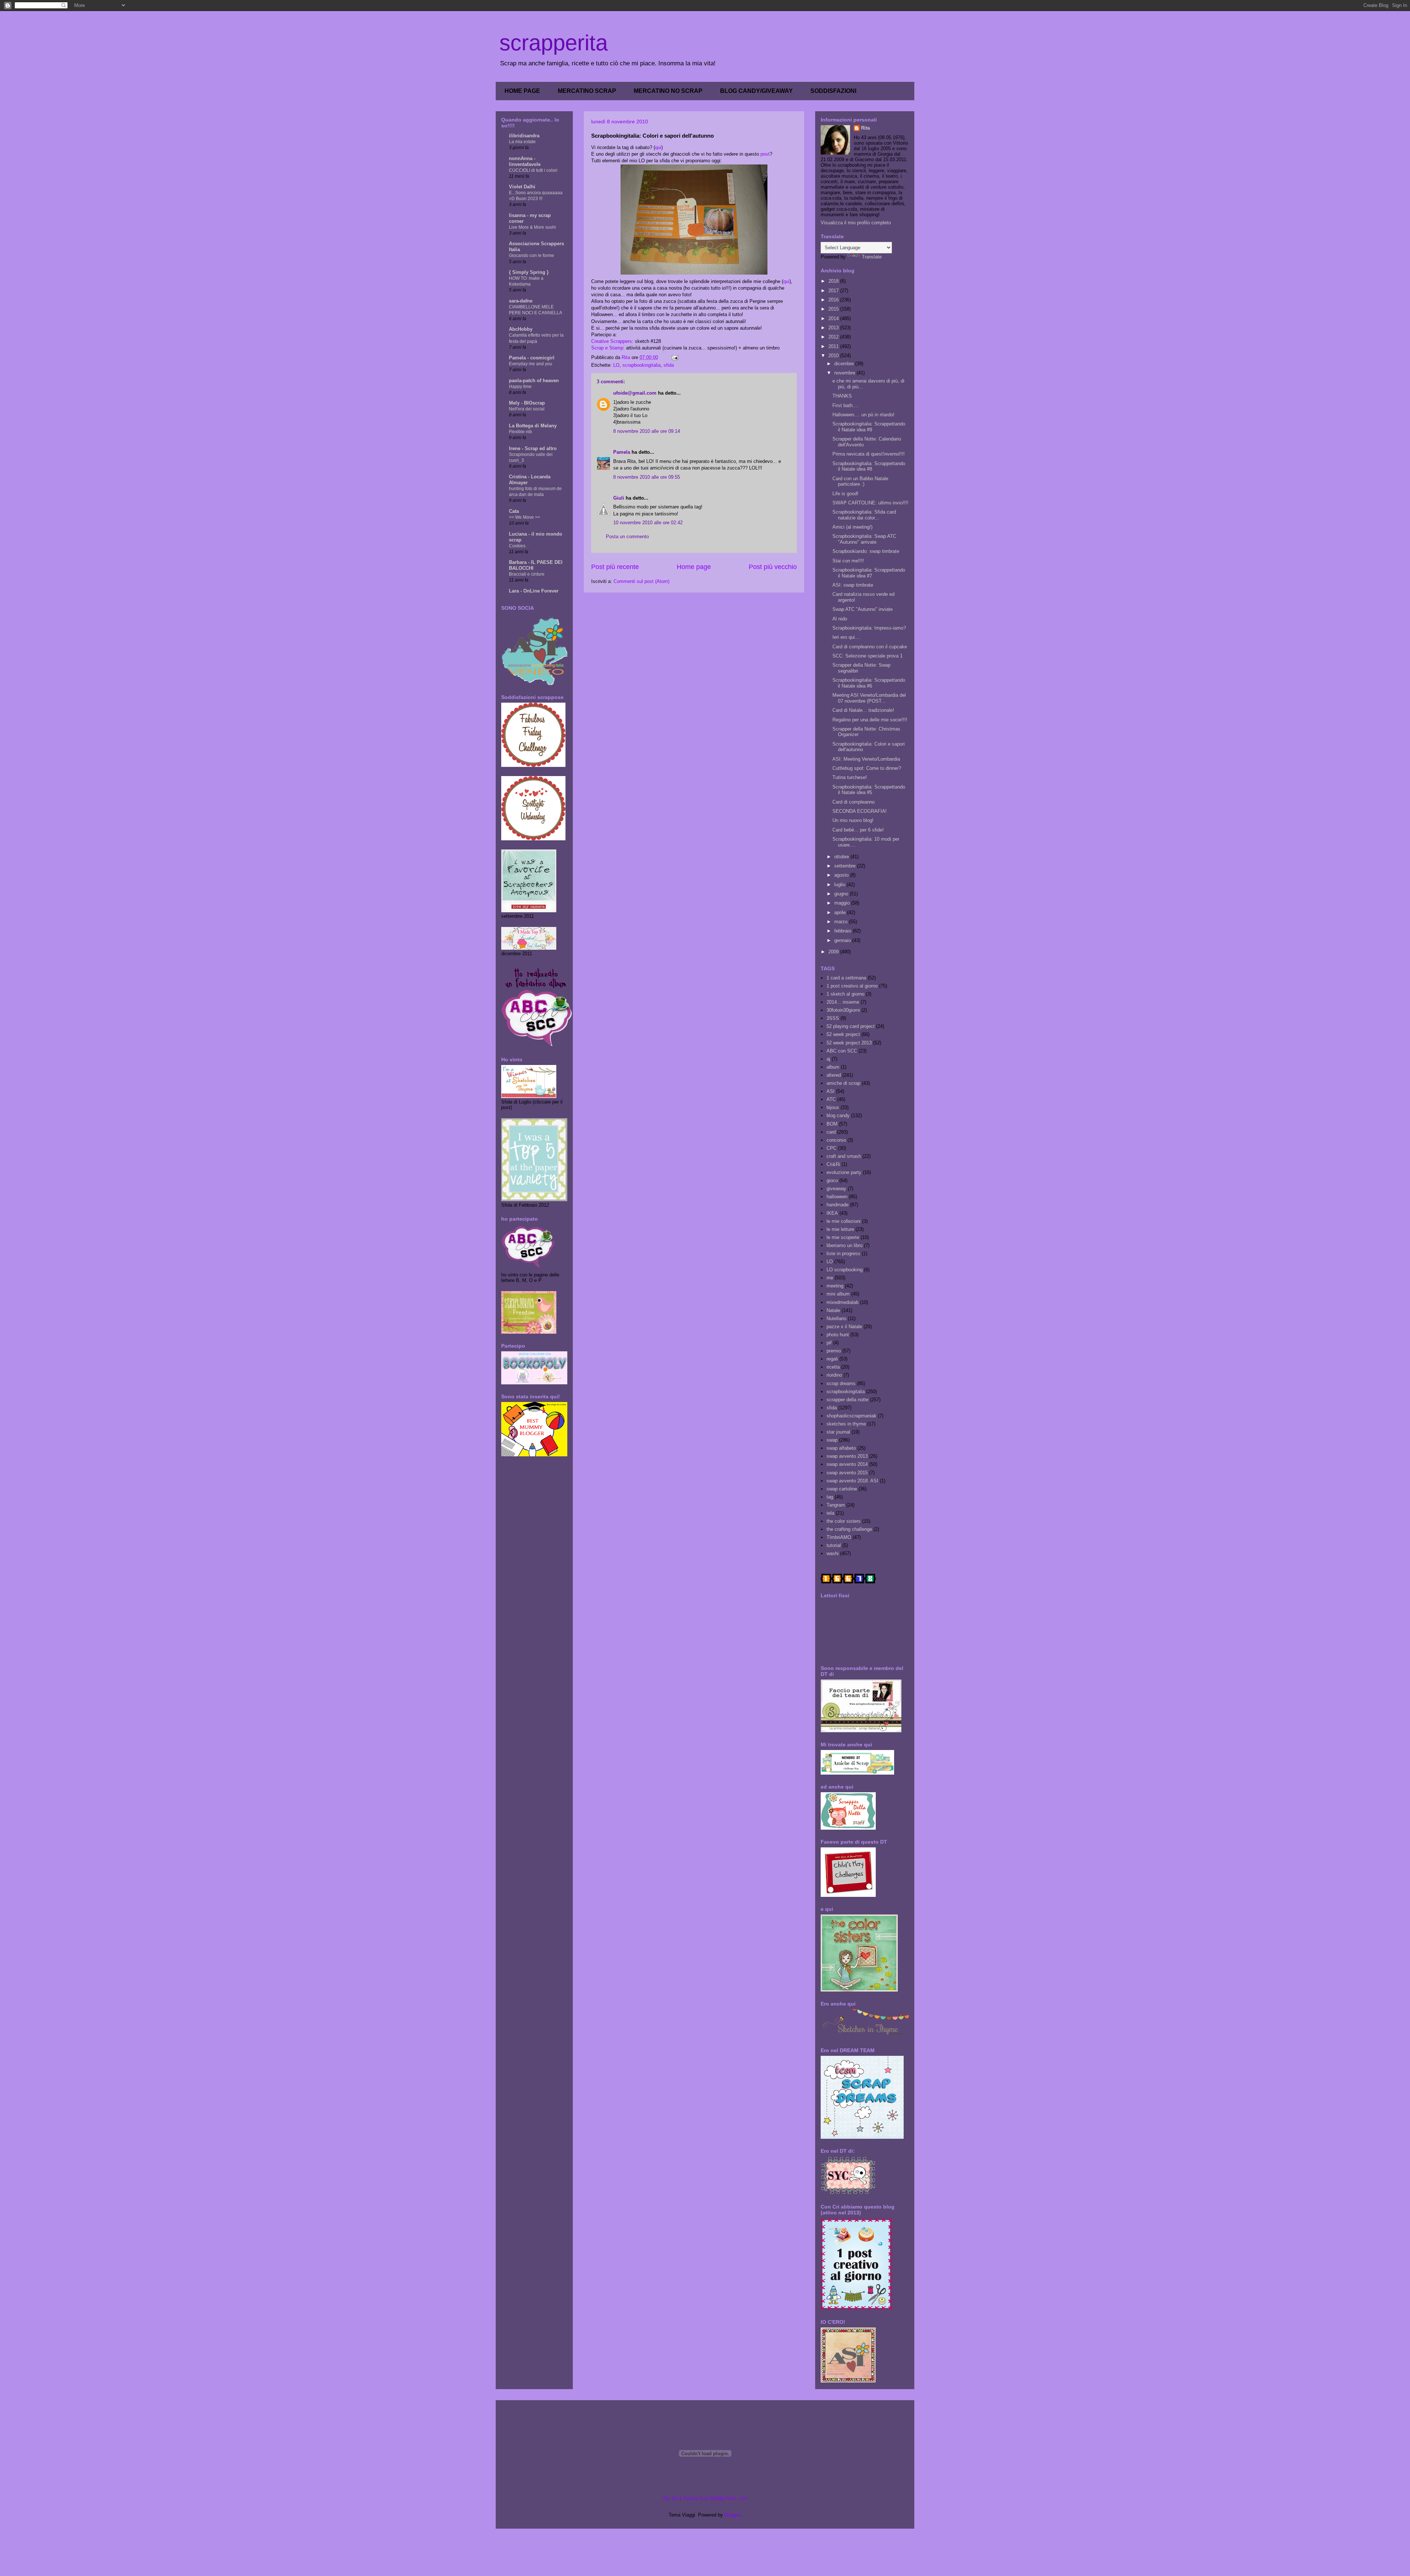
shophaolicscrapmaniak (852, 1416)
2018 (834, 281)
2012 (834, 337)
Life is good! (845, 494)
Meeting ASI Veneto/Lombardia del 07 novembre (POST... (869, 698)
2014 (834, 318)
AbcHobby (521, 329)
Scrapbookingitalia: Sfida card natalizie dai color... (864, 515)
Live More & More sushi (532, 227)
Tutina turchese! (850, 777)
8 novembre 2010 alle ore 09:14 (647, 431)
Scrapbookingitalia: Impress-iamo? (869, 628)
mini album (838, 1294)
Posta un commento (627, 537)
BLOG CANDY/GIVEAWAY (756, 91)
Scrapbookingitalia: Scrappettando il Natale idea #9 (869, 427)
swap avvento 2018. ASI (852, 1481)
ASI (831, 1091)
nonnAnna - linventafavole (525, 161)
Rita (865, 128)
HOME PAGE (522, 91)
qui (658, 147)
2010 (834, 356)
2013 (834, 328)
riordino (834, 1375)
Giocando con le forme (532, 256)
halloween (837, 1197)
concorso (836, 1140)
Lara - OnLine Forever (534, 591)
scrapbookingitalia (641, 365)
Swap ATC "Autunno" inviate (863, 609)
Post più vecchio (773, 567)
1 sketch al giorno (845, 994)
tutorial (834, 1545)
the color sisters (844, 1521)
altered (834, 1075)
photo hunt (838, 1335)
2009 (834, 952)
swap (832, 1440)
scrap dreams (841, 1383)
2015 (834, 309)
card (831, 1132)
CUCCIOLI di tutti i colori (533, 170)
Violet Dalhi (522, 187)
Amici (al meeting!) (852, 527)
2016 (834, 300)
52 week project (843, 1034)
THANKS (842, 396)
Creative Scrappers (612, 341)
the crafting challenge (849, 1529)
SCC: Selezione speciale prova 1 (867, 656)
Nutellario (836, 1318)
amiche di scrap (843, 1083)
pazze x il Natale (844, 1327)
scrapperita (554, 43)
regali (832, 1359)
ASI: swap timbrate (853, 585)
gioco (832, 1180)
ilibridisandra (524, 136)
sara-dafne (521, 301)
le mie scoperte (843, 1237)
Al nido (840, 619)
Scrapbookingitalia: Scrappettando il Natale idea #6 (869, 683)
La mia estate (522, 142)
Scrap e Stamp (607, 348)
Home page (694, 567)
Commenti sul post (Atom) (641, 581)
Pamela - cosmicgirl (532, 358)
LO (616, 365)
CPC (831, 1148)
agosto (842, 875)
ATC (831, 1099)
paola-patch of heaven (534, 381)
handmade (838, 1205)
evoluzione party (844, 1172)
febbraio (843, 931)
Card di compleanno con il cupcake (870, 647)
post (765, 154)
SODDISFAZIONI (833, 91)
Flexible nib (520, 432)
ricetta (833, 1367)
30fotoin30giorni (843, 1010)
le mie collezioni (844, 1221)
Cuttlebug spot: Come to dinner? (867, 768)
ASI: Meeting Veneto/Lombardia (866, 759)
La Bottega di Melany (533, 426)
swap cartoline (842, 1489)
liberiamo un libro (845, 1245)
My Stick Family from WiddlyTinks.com (705, 2498)
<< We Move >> (525, 517)
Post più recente (615, 567)
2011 (834, 346)
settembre (846, 866)
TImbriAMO (839, 1537)
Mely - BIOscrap (527, 403)
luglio (840, 885)
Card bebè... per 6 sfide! (858, 830)
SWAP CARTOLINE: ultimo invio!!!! (870, 503)
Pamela (622, 452)
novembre (845, 373)
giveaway (836, 1189)
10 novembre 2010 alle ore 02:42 (648, 523)
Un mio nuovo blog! (853, 820)
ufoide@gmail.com (635, 393)
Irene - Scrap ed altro (533, 448)
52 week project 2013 (849, 1043)
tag (830, 1497)
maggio (843, 903)
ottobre (842, 857)
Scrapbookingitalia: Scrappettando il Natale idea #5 (869, 790)
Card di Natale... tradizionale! (863, 710)
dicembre (845, 364)
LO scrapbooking (845, 1270)
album (833, 1067)
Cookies (517, 546)
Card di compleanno (854, 802)
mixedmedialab (843, 1302)
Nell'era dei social (527, 409)
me (830, 1278)
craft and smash (844, 1156)
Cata (514, 511)
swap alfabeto (841, 1448)
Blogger (732, 2515)
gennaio (843, 940)
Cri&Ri (833, 1164)
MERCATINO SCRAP (587, 91)
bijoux (833, 1107)
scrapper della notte (847, 1400)
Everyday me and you (531, 364)
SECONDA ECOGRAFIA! (860, 811)
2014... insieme (843, 1002)
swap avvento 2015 (847, 1473)
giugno (842, 894)
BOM (832, 1124)
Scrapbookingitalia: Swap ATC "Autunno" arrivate (864, 539)
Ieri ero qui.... (847, 637)
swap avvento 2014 (847, 1464)
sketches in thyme (846, 1424)
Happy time (520, 387)
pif (829, 1343)
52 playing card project (851, 1026)
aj (828, 1059)
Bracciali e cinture (527, 574)
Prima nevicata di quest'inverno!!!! (869, 454)
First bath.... (845, 405)
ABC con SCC (842, 1051)
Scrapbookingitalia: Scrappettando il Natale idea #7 (869, 573)
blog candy (838, 1115)
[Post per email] (674, 357)
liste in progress (843, 1253)
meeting (835, 1286)
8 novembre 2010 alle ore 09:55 (647, 477)
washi (833, 1553)
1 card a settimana (846, 978)
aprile (841, 912)
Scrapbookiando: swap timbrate (866, 551)
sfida (669, 365)
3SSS (833, 1018)
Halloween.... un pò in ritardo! (863, 415)
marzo (842, 922)
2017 (834, 291)
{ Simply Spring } (529, 272)
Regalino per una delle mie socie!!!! (870, 720)
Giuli (619, 498)
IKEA (832, 1213)
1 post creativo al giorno (852, 986)
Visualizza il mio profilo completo (856, 223)
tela (830, 1513)
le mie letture (840, 1229)
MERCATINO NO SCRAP (668, 91)
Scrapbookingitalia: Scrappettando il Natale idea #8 (869, 466)
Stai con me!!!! (848, 561)
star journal (838, 1432)
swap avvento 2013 (847, 1456)
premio (834, 1351)
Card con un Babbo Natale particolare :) (860, 481)
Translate (872, 257)
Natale (833, 1310)
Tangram (836, 1505)
